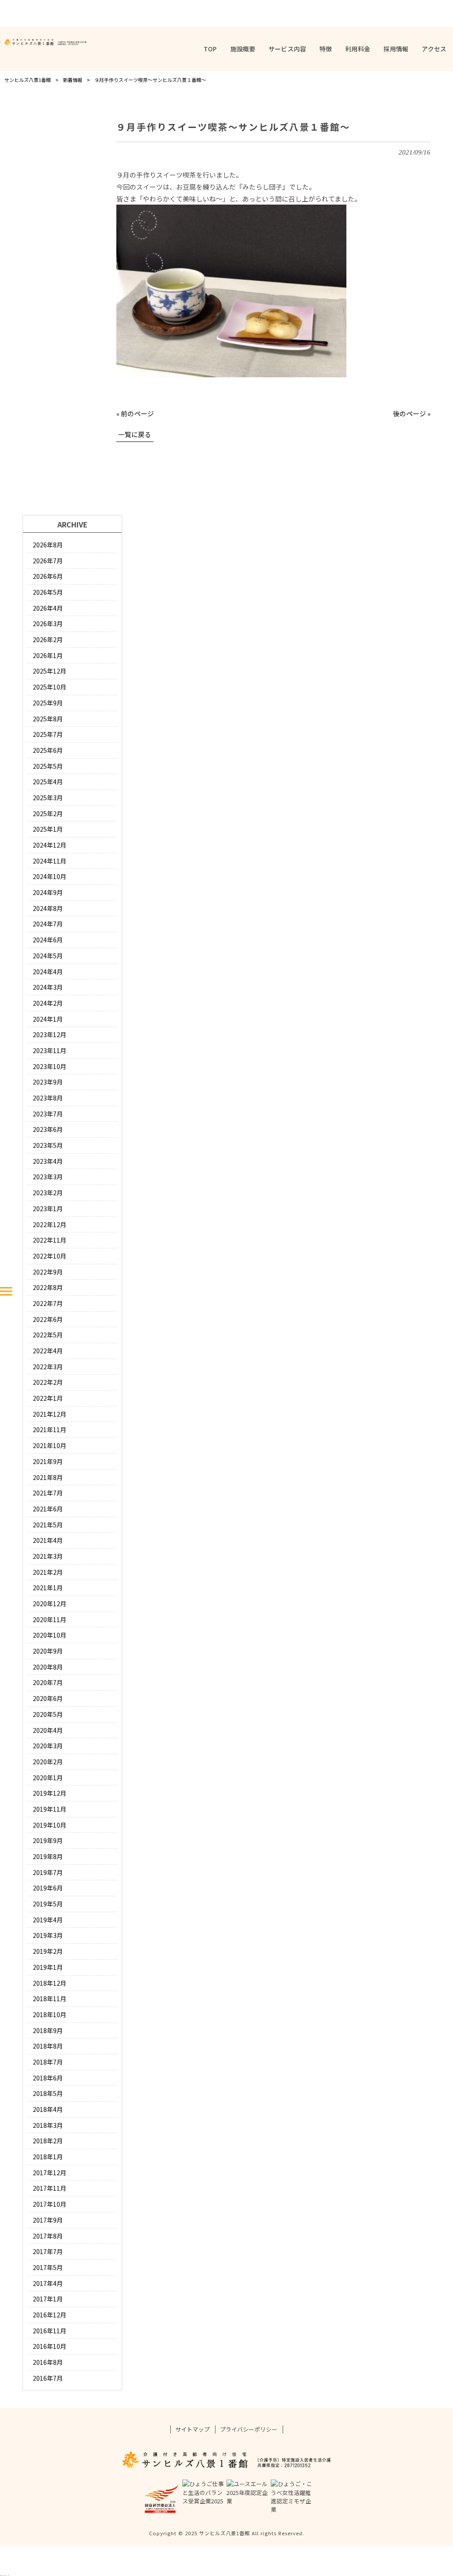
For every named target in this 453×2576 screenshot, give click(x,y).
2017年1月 (48, 2299)
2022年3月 (48, 1367)
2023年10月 (50, 1066)
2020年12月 (50, 1604)
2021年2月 (48, 1572)
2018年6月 (48, 2078)
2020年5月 (48, 1714)
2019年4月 (48, 1920)
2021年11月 (50, 1429)
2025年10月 (50, 687)
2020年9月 (48, 1651)
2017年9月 (48, 2220)
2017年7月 (48, 2251)
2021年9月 (48, 1461)
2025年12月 (50, 671)
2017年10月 (50, 2204)
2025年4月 (48, 782)
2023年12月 (50, 1034)
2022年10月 (50, 1256)
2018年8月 (48, 2046)
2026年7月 (48, 561)
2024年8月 (48, 908)
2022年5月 (48, 1335)
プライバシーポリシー (249, 2429)
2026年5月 (48, 592)
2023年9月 (48, 1082)
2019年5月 (48, 1904)
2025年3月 (48, 798)
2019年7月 (48, 1872)
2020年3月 (48, 1746)
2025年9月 (48, 703)
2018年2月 (48, 2141)
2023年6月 (48, 1129)
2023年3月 (48, 1177)
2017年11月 (50, 2188)
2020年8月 (48, 1667)
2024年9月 (48, 892)
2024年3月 (48, 987)
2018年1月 (48, 2157)
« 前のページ (135, 413)
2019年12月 (50, 1793)
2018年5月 (48, 2093)
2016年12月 (50, 2315)
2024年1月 (48, 1019)
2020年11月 (50, 1619)
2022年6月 (48, 1319)
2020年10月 (50, 1635)
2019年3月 (48, 1935)
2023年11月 (50, 1050)
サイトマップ (192, 2429)
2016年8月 (48, 2362)
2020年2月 (48, 1762)
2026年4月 (48, 608)
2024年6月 (48, 940)
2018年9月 (48, 2030)
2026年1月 (48, 655)
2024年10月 (50, 876)
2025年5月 (48, 766)
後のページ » (412, 413)
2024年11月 (50, 861)
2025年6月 (48, 750)
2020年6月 (48, 1698)
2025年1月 (48, 829)
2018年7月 (48, 2062)
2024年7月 (48, 924)
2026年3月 (48, 624)
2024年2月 (48, 1003)
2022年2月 (48, 1382)
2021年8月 (48, 1477)
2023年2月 (48, 1193)
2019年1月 (48, 1967)
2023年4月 (48, 1161)
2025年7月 (48, 734)
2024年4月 (48, 972)
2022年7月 (48, 1303)
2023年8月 (48, 1098)
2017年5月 (48, 2267)
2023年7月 (48, 1114)
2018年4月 (48, 2109)
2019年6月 (48, 1888)
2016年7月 (48, 2378)
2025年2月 (48, 813)
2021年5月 (48, 1525)
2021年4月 (48, 1540)
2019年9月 (48, 1840)
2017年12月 (50, 2173)
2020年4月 (48, 1730)
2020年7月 (48, 1682)
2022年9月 (48, 1272)
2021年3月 (48, 1556)
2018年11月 (50, 1999)
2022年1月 (48, 1398)
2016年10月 (50, 2346)
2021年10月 (50, 1445)
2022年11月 (50, 1240)
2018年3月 (48, 2125)
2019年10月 (50, 1825)
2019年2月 (48, 1951)
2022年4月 (48, 1351)
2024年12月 (50, 845)
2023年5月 (48, 1145)
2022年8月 (48, 1287)
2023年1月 (48, 1209)
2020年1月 (48, 1778)
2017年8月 (48, 2236)
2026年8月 (48, 545)
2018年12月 (50, 1983)
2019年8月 (48, 1856)
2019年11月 (50, 1809)
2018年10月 (50, 2014)
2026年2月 (48, 639)
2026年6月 (48, 576)
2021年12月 (50, 1414)
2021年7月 (48, 1493)
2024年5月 (48, 956)
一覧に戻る (135, 434)
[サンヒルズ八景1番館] (45, 42)
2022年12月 (50, 1224)
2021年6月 (48, 1509)
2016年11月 (50, 2331)
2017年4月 (48, 2283)
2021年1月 (48, 1588)
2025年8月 (48, 719)
